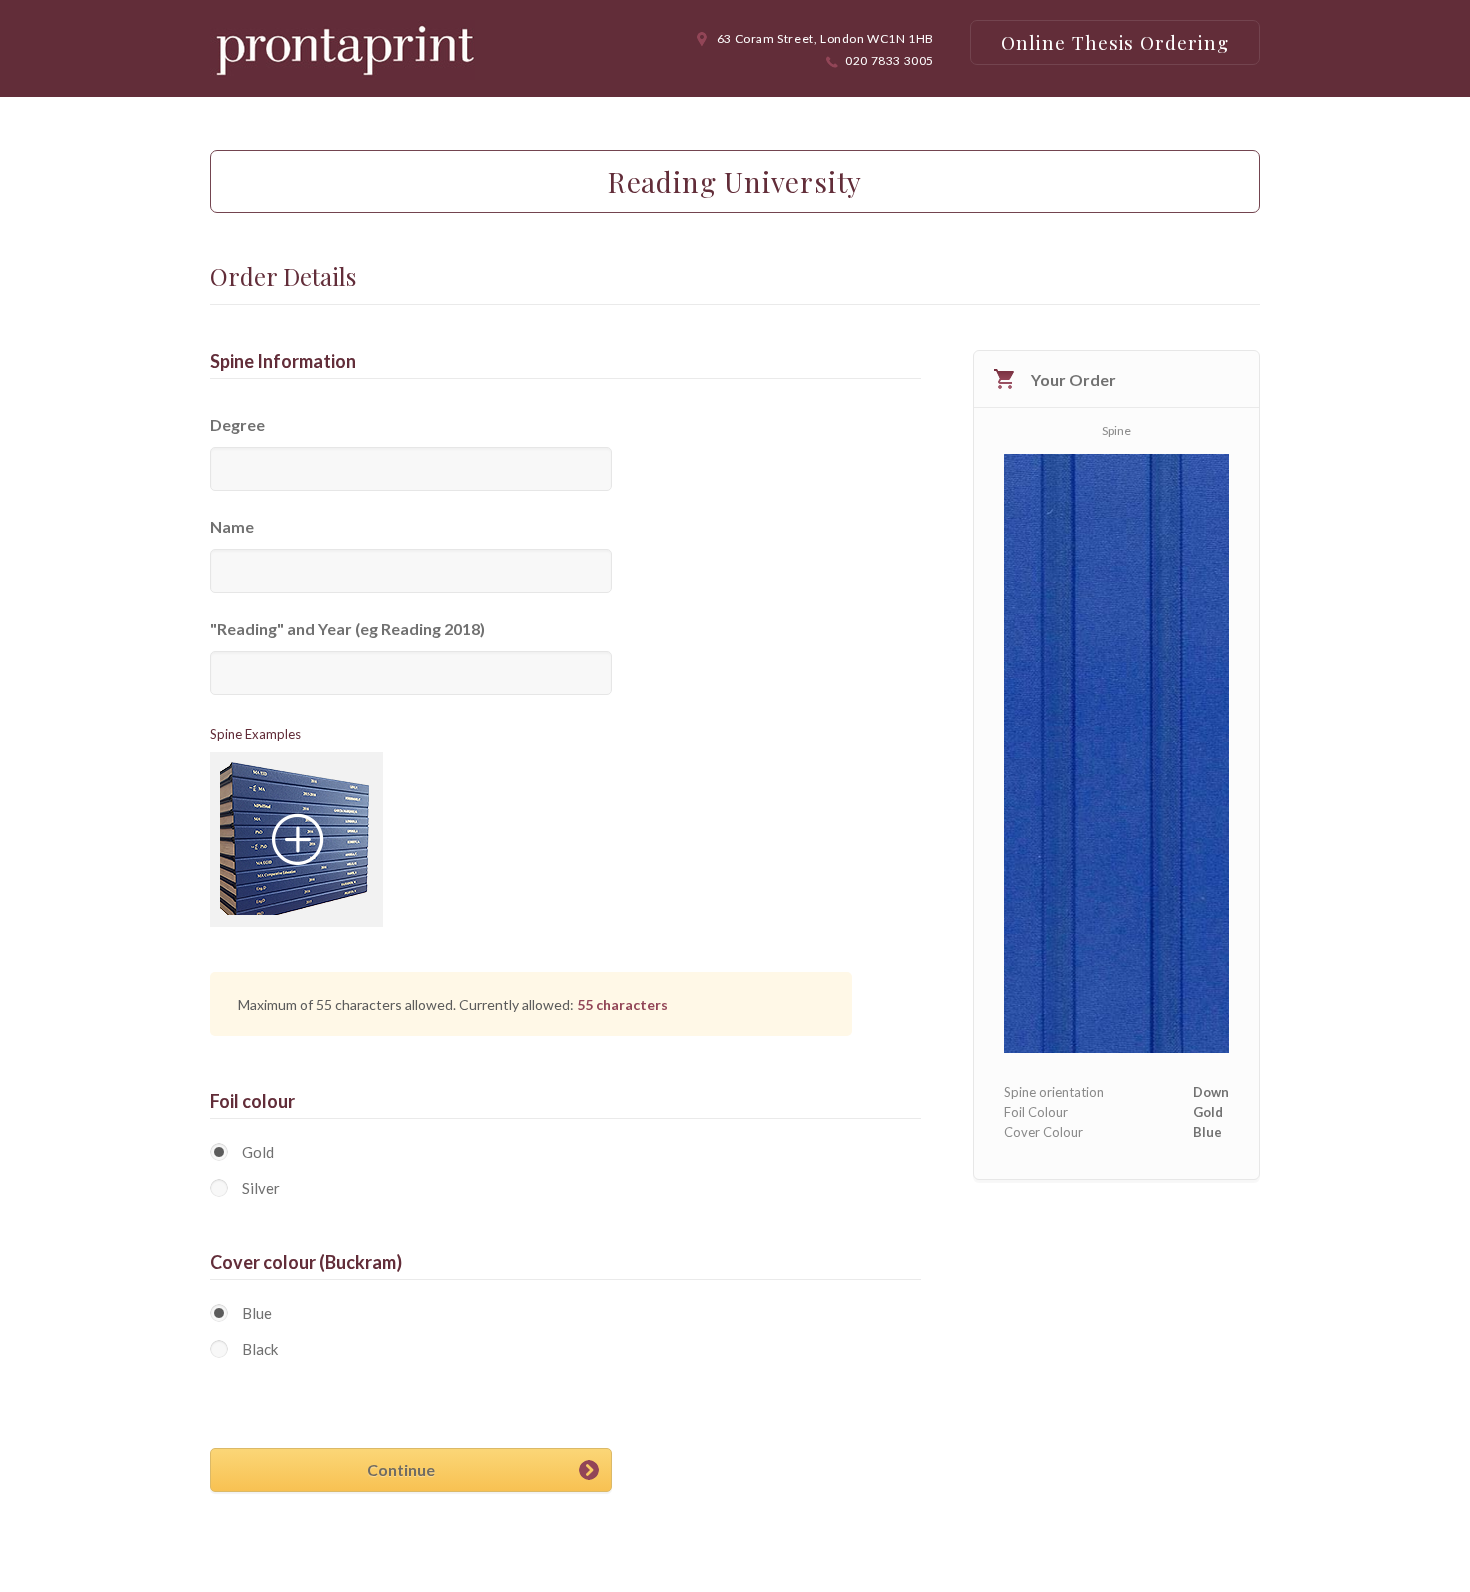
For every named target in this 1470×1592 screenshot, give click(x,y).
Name (232, 526)
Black (260, 1349)
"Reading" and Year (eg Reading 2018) (347, 628)
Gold (258, 1152)
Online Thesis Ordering (1115, 42)
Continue (401, 1469)
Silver (261, 1188)
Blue (257, 1313)
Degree (237, 424)
